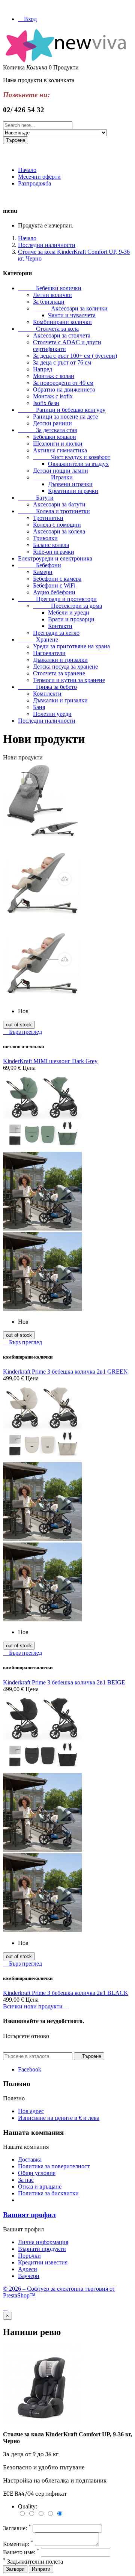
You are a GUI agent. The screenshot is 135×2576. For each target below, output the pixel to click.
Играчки (53, 477)
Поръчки (29, 2256)
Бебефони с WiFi (54, 585)
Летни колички (52, 295)
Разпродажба (34, 183)
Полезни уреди (52, 714)
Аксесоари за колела (59, 531)
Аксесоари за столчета (62, 335)
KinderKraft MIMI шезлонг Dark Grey (50, 1061)
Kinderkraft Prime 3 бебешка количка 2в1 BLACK (66, 1993)
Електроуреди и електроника (55, 558)
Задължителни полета (33, 2562)
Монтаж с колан (54, 376)
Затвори (15, 2569)
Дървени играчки (70, 484)
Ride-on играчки (54, 552)
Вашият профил (29, 2215)
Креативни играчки (73, 491)
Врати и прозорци (71, 619)
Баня (39, 707)
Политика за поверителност (54, 2166)
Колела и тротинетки (54, 511)
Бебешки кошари (55, 437)
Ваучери (29, 2276)
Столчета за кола (48, 329)
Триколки (45, 538)
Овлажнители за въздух (78, 464)
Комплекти (47, 694)
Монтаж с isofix (53, 396)
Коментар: (18, 2544)
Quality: (28, 2506)
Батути (36, 498)
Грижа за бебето (47, 687)
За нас (26, 2180)
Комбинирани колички (62, 322)
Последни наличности (47, 721)
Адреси (28, 2269)
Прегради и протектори (57, 599)
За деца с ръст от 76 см (62, 362)
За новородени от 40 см (63, 383)
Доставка (30, 2159)
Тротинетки (48, 518)
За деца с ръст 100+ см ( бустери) (75, 356)
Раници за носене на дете (65, 417)
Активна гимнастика (60, 450)
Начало (27, 170)
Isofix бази (46, 403)
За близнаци (49, 302)
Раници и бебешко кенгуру (62, 410)
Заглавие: (17, 2528)
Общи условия (37, 2173)
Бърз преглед (22, 1032)
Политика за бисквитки (48, 2193)
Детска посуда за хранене (65, 667)
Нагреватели (49, 653)
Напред (43, 369)
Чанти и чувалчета (72, 315)
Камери (43, 572)
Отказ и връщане (40, 2187)
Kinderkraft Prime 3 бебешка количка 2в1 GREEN (65, 1372)
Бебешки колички (50, 288)
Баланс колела (51, 545)
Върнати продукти (42, 2249)
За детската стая (47, 430)
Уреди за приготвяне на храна (71, 646)
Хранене (38, 639)
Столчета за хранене (59, 673)
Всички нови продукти (35, 2006)
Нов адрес (31, 2111)
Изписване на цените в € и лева (59, 2118)
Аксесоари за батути (59, 504)
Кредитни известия (43, 2262)
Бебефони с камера (57, 579)
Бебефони (40, 565)
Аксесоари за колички (70, 308)
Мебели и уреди (69, 612)
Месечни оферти (39, 177)
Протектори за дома (67, 606)
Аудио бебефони (54, 592)
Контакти (60, 626)
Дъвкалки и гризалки (60, 660)
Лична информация (43, 2242)
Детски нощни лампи (61, 471)
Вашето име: (21, 2552)
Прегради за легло (56, 633)
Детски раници (52, 423)
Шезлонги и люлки (58, 444)
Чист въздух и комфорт (72, 457)
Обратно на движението (64, 389)
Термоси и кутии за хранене (69, 680)
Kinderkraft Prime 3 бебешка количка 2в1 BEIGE (64, 1682)
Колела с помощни (57, 525)
